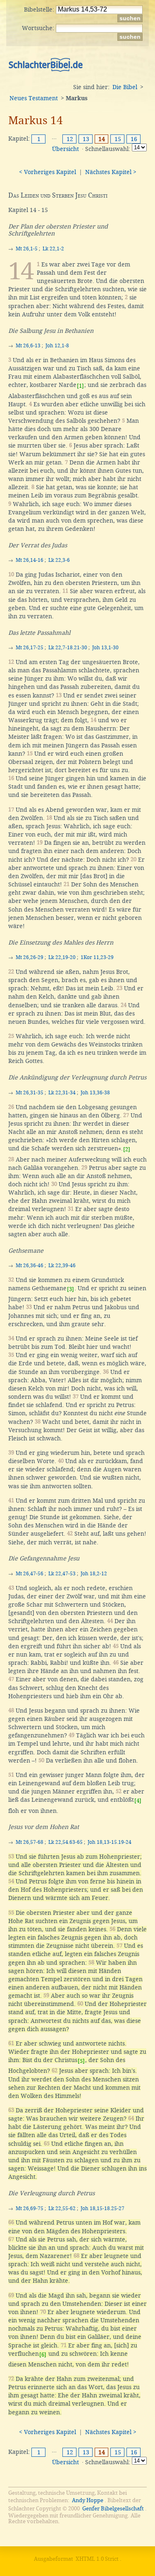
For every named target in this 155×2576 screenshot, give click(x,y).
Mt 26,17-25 (30, 648)
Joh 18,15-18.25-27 (103, 2208)
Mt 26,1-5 (27, 249)
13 (86, 139)
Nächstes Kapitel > (111, 172)
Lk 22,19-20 (62, 957)
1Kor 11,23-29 (97, 957)
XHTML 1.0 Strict (97, 2559)
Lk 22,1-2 (53, 249)
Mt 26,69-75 (30, 2208)
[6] (43, 2355)
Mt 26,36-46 (30, 1266)
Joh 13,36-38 (95, 1093)
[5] (81, 2061)
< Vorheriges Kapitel (48, 172)
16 (134, 139)
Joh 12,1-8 (57, 346)
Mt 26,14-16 (30, 560)
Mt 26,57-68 (30, 1842)
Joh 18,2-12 (94, 1574)
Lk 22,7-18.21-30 (68, 648)
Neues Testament (34, 98)
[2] (127, 1149)
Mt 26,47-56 (30, 1574)
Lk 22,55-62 (62, 2208)
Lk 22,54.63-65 (66, 1842)
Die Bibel (125, 87)
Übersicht (66, 149)
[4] (138, 1801)
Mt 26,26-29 (30, 957)
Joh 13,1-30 (105, 648)
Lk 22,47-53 (62, 1574)
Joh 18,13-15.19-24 (110, 1842)
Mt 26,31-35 (30, 1093)
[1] (80, 386)
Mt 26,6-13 (28, 346)
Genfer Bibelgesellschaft (113, 2509)
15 (118, 139)
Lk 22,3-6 (59, 560)
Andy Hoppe (88, 2500)
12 (70, 139)
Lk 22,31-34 (62, 1093)
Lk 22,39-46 (62, 1266)
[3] (70, 1289)
